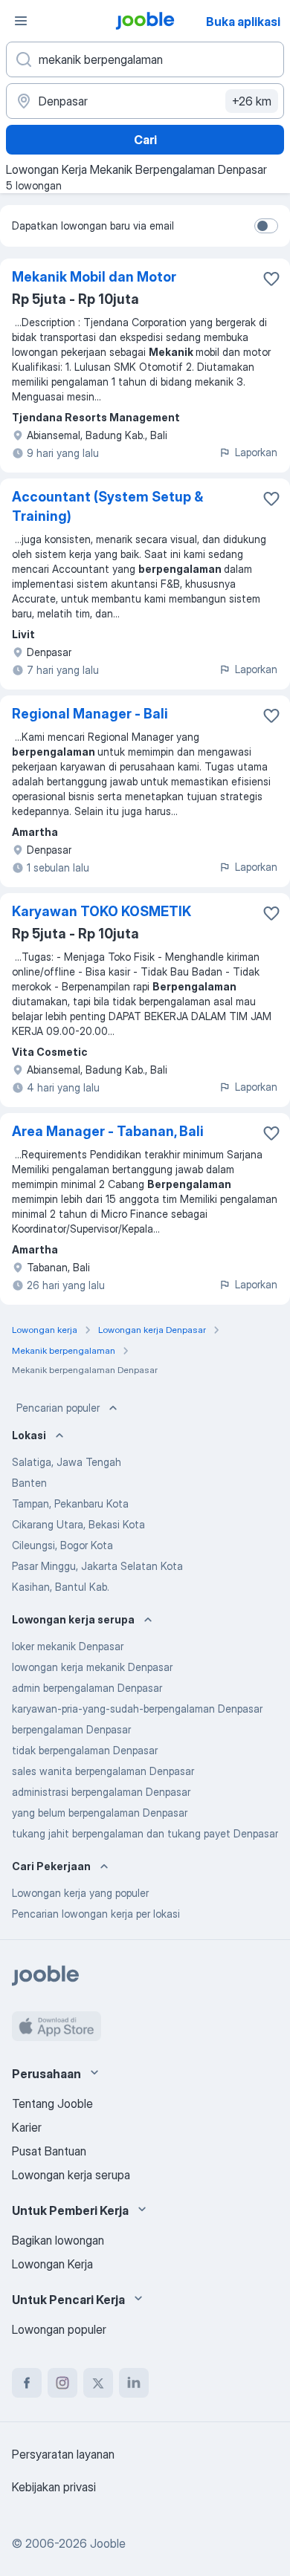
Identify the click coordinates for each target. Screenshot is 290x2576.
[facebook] (27, 2383)
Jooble (108, 2543)
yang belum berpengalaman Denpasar (100, 1813)
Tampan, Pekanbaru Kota (70, 1503)
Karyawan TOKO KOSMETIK (101, 911)
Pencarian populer (58, 1408)
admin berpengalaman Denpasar (87, 1688)
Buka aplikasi (243, 22)
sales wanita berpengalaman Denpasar (103, 1771)
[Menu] (21, 21)
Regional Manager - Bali (90, 714)
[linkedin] (134, 2383)
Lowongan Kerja (52, 2264)
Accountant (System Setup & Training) (107, 506)
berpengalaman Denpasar (71, 1729)
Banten (29, 1483)
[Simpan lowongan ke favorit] (271, 279)
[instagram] (62, 2383)
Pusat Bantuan (49, 2151)
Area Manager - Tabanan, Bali (108, 1131)
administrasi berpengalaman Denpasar (101, 1792)
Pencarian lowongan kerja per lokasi (96, 1914)
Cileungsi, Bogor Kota (62, 1545)
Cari (145, 140)
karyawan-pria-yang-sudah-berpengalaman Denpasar (137, 1709)
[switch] (266, 226)
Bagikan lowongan (58, 2240)
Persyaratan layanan (63, 2454)
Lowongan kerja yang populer (80, 1893)
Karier (27, 2127)
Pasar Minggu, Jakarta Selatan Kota (97, 1566)
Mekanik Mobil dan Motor (94, 277)
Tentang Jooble (52, 2103)
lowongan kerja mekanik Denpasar (92, 1667)
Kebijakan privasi (54, 2487)
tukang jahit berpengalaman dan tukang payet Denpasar (145, 1833)
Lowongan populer (59, 2329)
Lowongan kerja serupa (71, 2175)
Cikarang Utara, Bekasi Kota (78, 1524)
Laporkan (256, 452)
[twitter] (98, 2383)
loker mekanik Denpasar (68, 1646)
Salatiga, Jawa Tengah (67, 1462)
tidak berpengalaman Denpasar (85, 1750)
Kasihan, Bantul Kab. (61, 1587)
